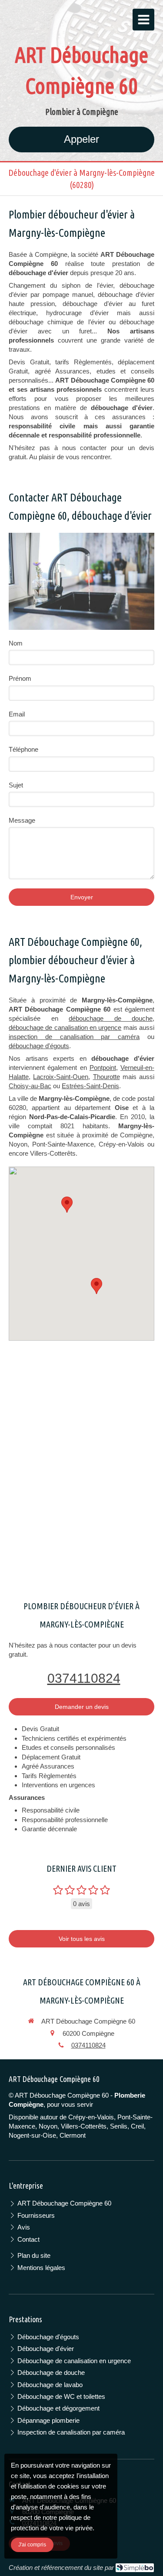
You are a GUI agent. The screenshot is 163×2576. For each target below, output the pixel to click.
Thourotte (106, 1077)
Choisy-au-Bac (30, 1086)
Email (17, 714)
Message (22, 820)
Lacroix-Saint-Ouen (61, 1077)
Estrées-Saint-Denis (90, 1086)
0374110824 (84, 1678)
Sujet (16, 785)
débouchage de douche (111, 1018)
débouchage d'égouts (39, 1046)
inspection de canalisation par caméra (74, 1037)
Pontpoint (103, 1068)
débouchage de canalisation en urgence (65, 1027)
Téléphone (23, 749)
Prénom (20, 678)
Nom (16, 643)
